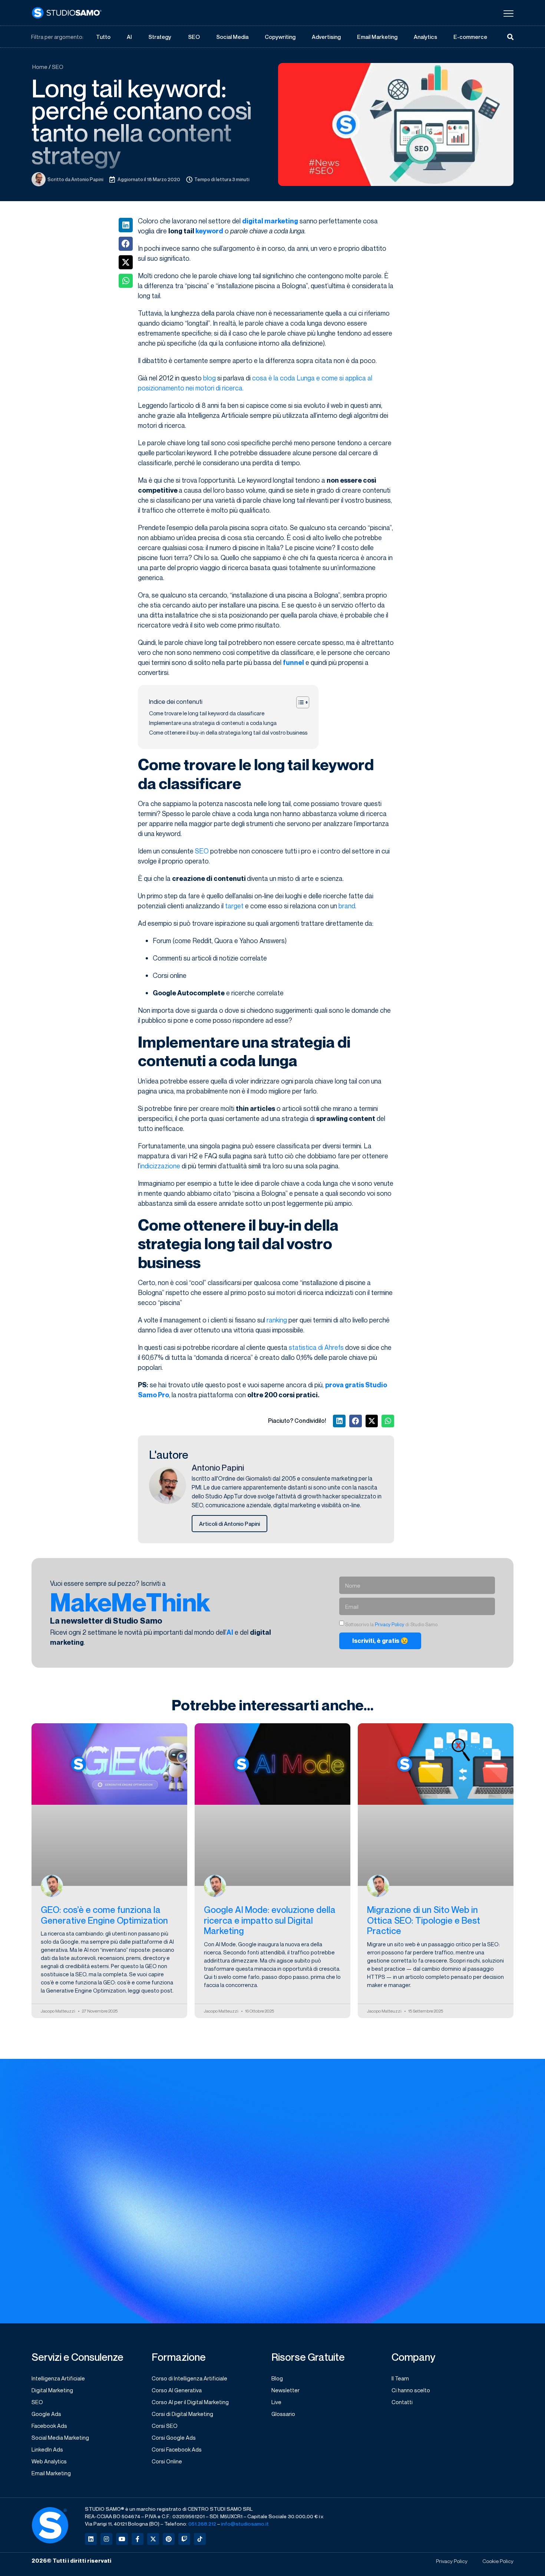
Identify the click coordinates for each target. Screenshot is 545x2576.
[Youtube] (122, 2540)
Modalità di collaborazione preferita (445, 2315)
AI (129, 37)
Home (40, 67)
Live (276, 2402)
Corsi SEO (165, 2426)
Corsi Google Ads (174, 2437)
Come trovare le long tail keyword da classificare (207, 713)
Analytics (425, 37)
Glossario (283, 2414)
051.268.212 (202, 2525)
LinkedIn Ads (47, 2449)
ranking (277, 1320)
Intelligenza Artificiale (58, 2378)
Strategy (160, 37)
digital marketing (270, 221)
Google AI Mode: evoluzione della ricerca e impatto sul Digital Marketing (270, 1920)
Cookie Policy (498, 2563)
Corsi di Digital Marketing (182, 2414)
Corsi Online (167, 2461)
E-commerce (470, 37)
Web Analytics (49, 2461)
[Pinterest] (169, 2540)
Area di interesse (298, 2315)
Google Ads (46, 2414)
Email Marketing (377, 37)
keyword (209, 231)
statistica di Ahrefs (316, 1347)
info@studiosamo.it (245, 2525)
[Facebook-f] (138, 2540)
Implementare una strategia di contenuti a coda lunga (213, 723)
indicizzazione (160, 1166)
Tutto (103, 37)
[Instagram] (106, 2540)
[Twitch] (184, 2540)
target (234, 906)
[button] (126, 225)
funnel (293, 663)
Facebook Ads (49, 2426)
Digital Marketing (52, 2390)
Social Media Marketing (60, 2437)
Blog (277, 2378)
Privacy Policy (389, 1625)
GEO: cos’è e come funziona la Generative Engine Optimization (104, 1915)
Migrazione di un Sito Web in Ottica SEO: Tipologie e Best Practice (424, 1920)
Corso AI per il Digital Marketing (190, 2402)
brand (347, 906)
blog (209, 378)
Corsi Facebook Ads (177, 2449)
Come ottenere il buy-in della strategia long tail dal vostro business (228, 733)
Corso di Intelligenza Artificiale (189, 2378)
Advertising (326, 37)
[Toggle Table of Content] (299, 702)
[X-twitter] (153, 2540)
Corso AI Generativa (177, 2390)
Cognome (410, 2284)
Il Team (400, 2378)
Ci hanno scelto (411, 2390)
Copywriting (280, 37)
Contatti (402, 2402)
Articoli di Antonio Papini (229, 1524)
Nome (283, 2284)
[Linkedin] (91, 2540)
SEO (194, 37)
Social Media (232, 37)
